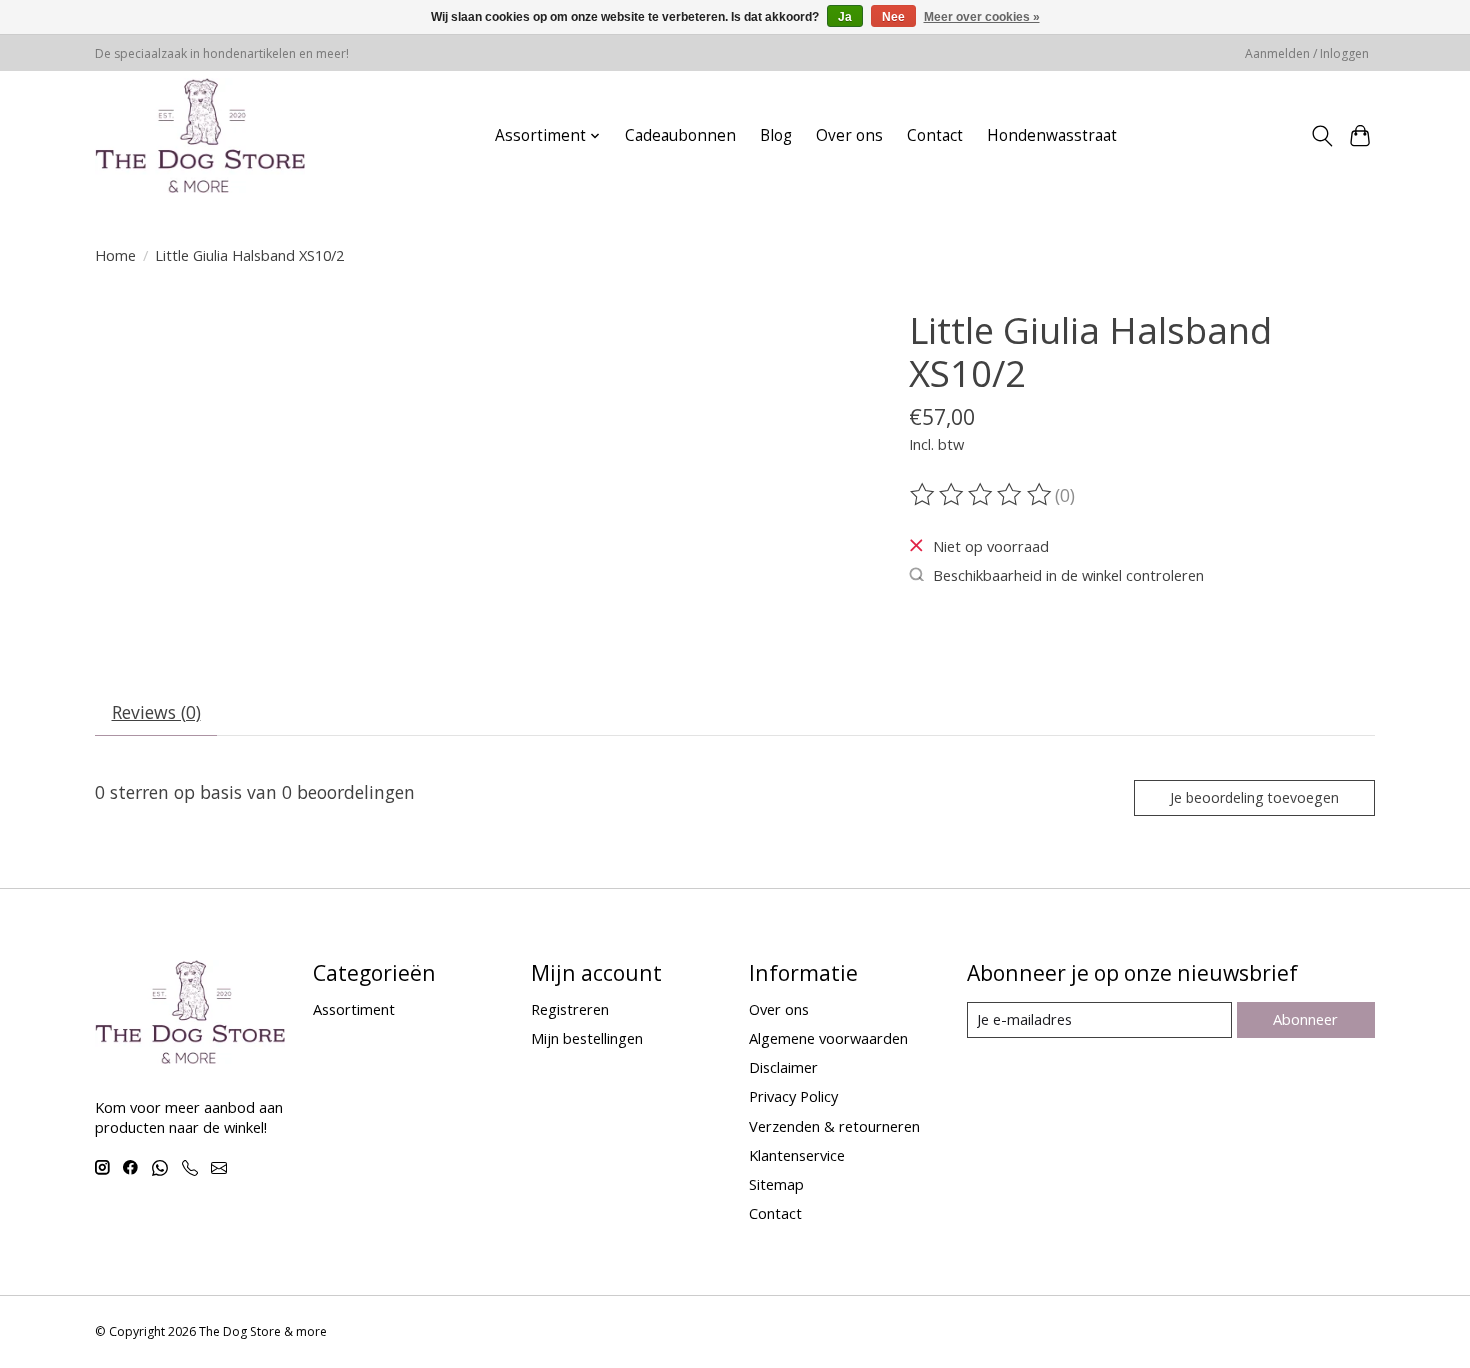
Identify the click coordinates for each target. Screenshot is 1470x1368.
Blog (776, 135)
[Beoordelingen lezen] (982, 495)
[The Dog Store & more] (200, 135)
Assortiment (354, 1009)
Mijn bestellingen (587, 1038)
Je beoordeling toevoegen (1254, 797)
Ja (845, 17)
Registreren (570, 1009)
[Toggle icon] (1321, 136)
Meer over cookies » (982, 17)
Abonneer (1305, 1019)
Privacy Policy (793, 1096)
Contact (935, 135)
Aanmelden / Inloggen (1307, 53)
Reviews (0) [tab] (156, 712)
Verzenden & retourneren (834, 1126)
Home (115, 255)
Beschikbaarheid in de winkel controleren (1068, 575)
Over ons (849, 135)
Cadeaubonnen (680, 135)
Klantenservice (797, 1155)
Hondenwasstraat (1052, 135)
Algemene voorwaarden (828, 1038)
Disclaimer (783, 1067)
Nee (893, 17)
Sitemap (776, 1184)
